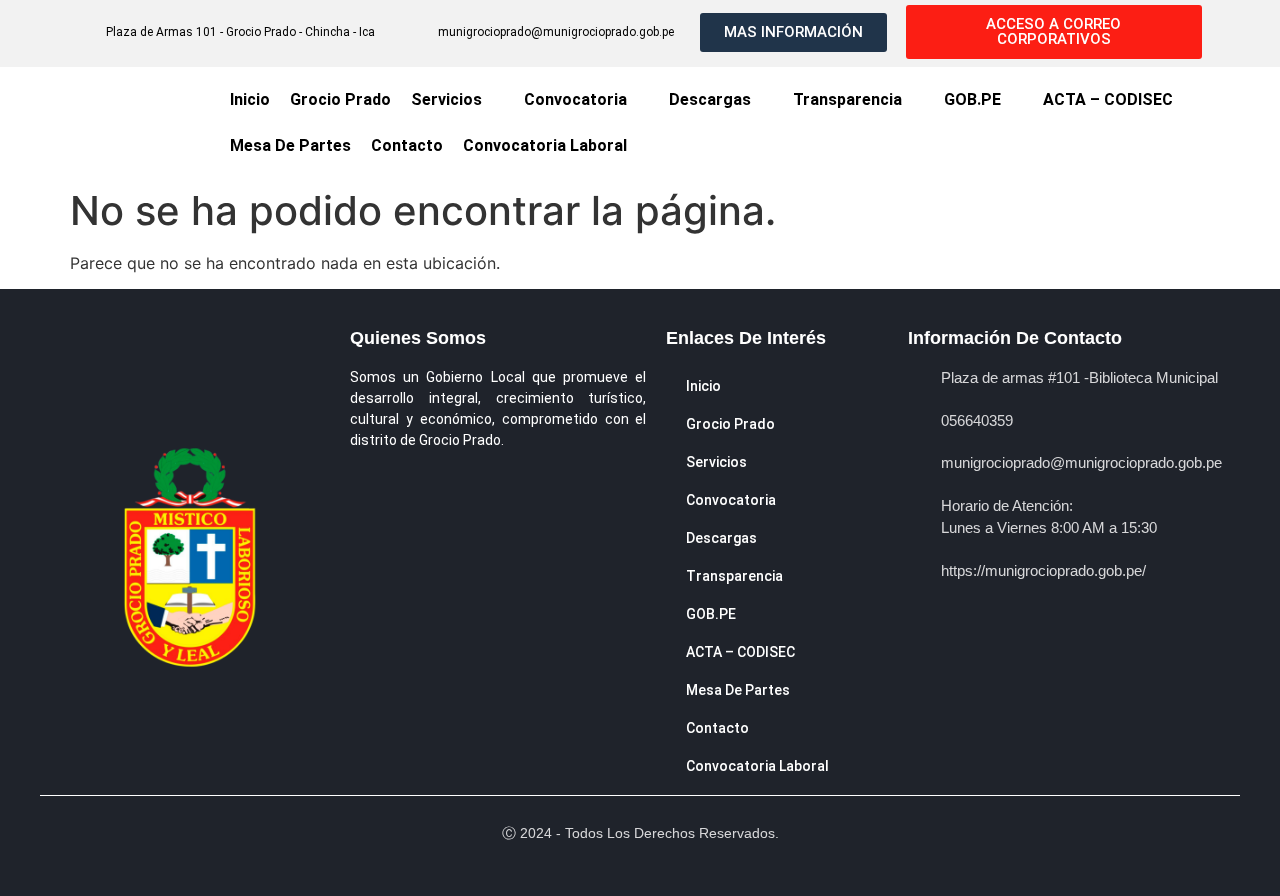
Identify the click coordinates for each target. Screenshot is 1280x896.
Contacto (407, 145)
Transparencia (847, 99)
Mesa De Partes (290, 145)
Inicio (250, 99)
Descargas (710, 99)
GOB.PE (972, 99)
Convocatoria (575, 99)
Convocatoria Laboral (545, 145)
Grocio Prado (340, 99)
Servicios (446, 99)
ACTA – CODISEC (1108, 99)
